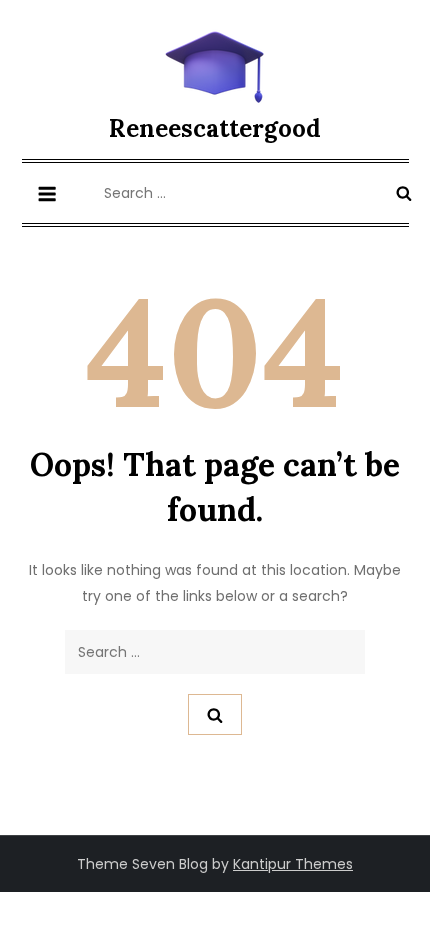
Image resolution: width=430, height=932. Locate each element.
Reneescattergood (215, 128)
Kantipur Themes (293, 864)
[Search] (404, 193)
